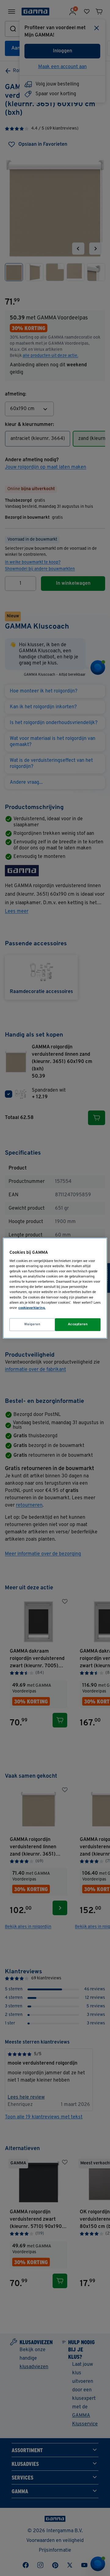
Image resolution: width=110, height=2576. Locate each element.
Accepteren (78, 1324)
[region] (55, 1288)
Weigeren (32, 1324)
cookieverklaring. (32, 1308)
